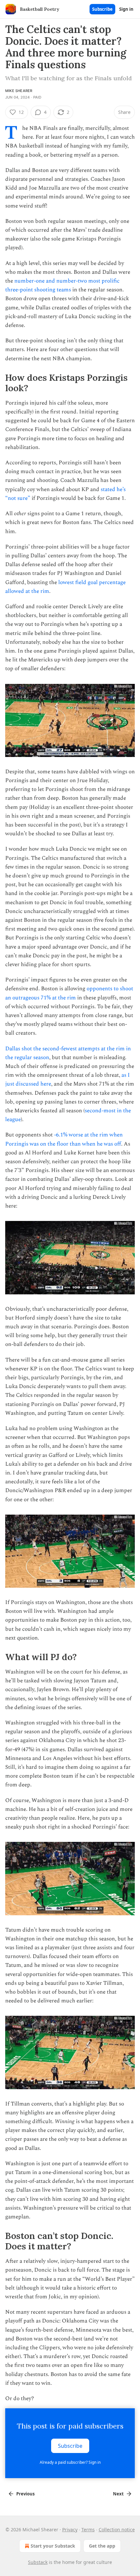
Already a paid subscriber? (70, 2462)
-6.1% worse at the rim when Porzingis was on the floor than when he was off (64, 1139)
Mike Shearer (19, 91)
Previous (25, 2494)
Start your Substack (53, 2546)
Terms (88, 2530)
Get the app (102, 2546)
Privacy (70, 2530)
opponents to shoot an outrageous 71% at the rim (69, 993)
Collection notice (117, 2530)
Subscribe (102, 9)
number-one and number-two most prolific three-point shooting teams (62, 285)
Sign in (126, 9)
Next (118, 2494)
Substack (38, 2562)
